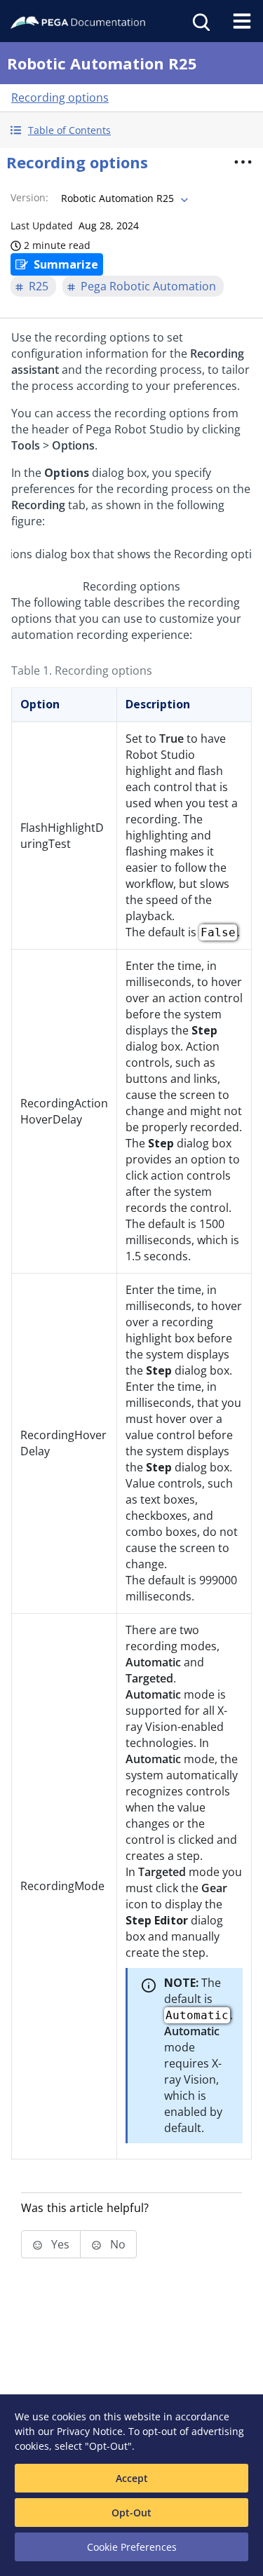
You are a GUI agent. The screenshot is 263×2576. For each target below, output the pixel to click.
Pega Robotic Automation (148, 286)
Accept (132, 2478)
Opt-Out (131, 2513)
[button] (131, 130)
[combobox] (123, 198)
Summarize (66, 264)
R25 (39, 286)
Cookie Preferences (132, 2547)
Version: (29, 197)
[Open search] (200, 21)
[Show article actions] (243, 162)
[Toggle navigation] (242, 21)
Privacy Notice (90, 2431)
